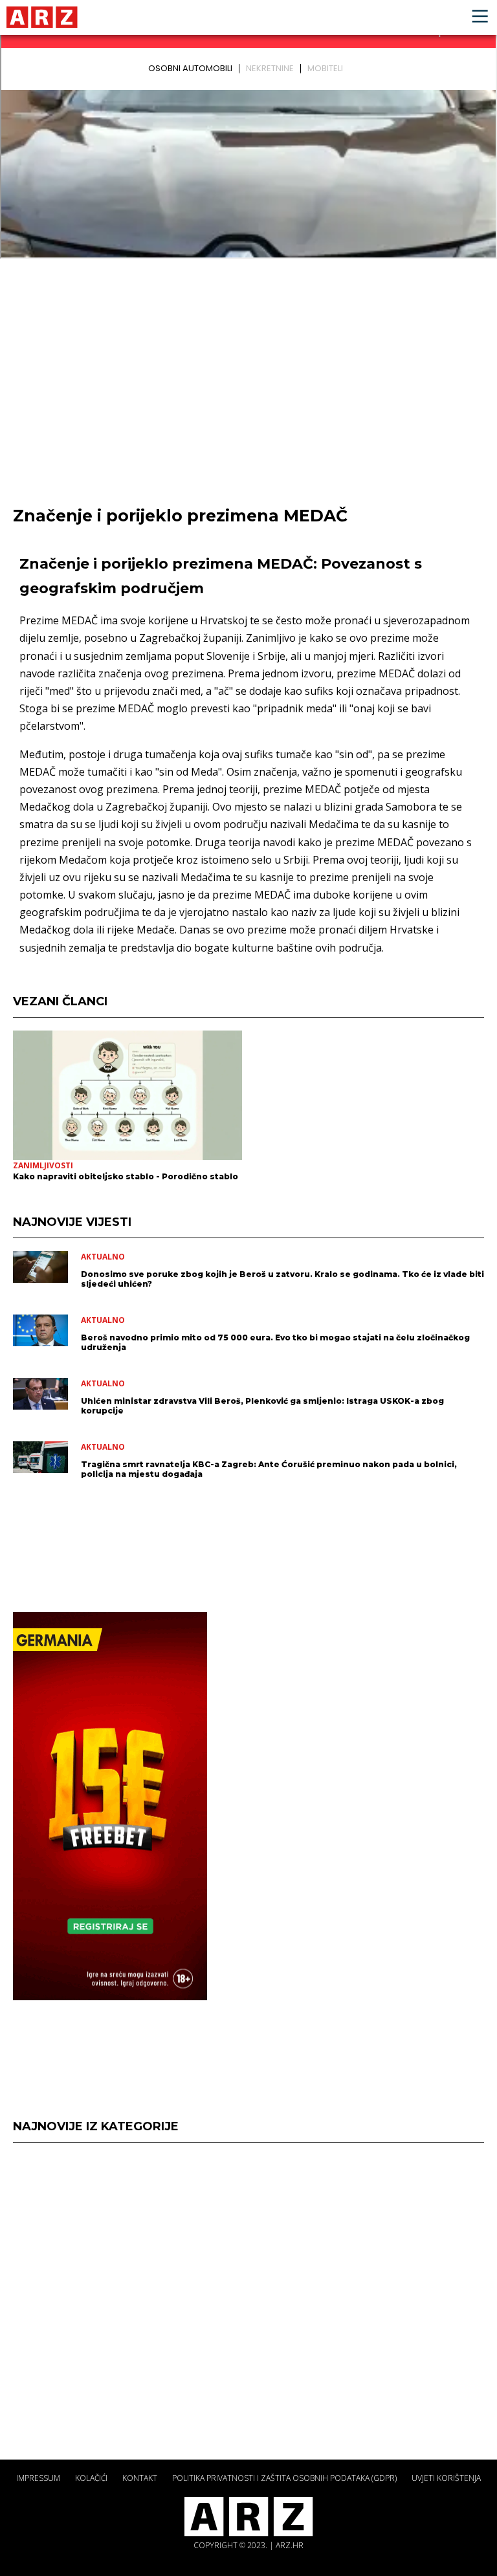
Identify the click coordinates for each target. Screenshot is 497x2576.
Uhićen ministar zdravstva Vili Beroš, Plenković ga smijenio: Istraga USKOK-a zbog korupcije (262, 1406)
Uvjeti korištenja (446, 2478)
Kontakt (140, 2478)
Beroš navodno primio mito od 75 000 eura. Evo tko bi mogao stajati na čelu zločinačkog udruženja (275, 1342)
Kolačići (91, 2478)
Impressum (38, 2478)
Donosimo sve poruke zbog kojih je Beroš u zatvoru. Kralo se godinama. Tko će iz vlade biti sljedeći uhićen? (282, 1279)
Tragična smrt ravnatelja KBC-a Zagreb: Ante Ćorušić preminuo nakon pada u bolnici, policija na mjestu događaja (269, 1469)
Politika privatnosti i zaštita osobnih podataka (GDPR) (284, 2478)
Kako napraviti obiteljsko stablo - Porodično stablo (126, 1176)
